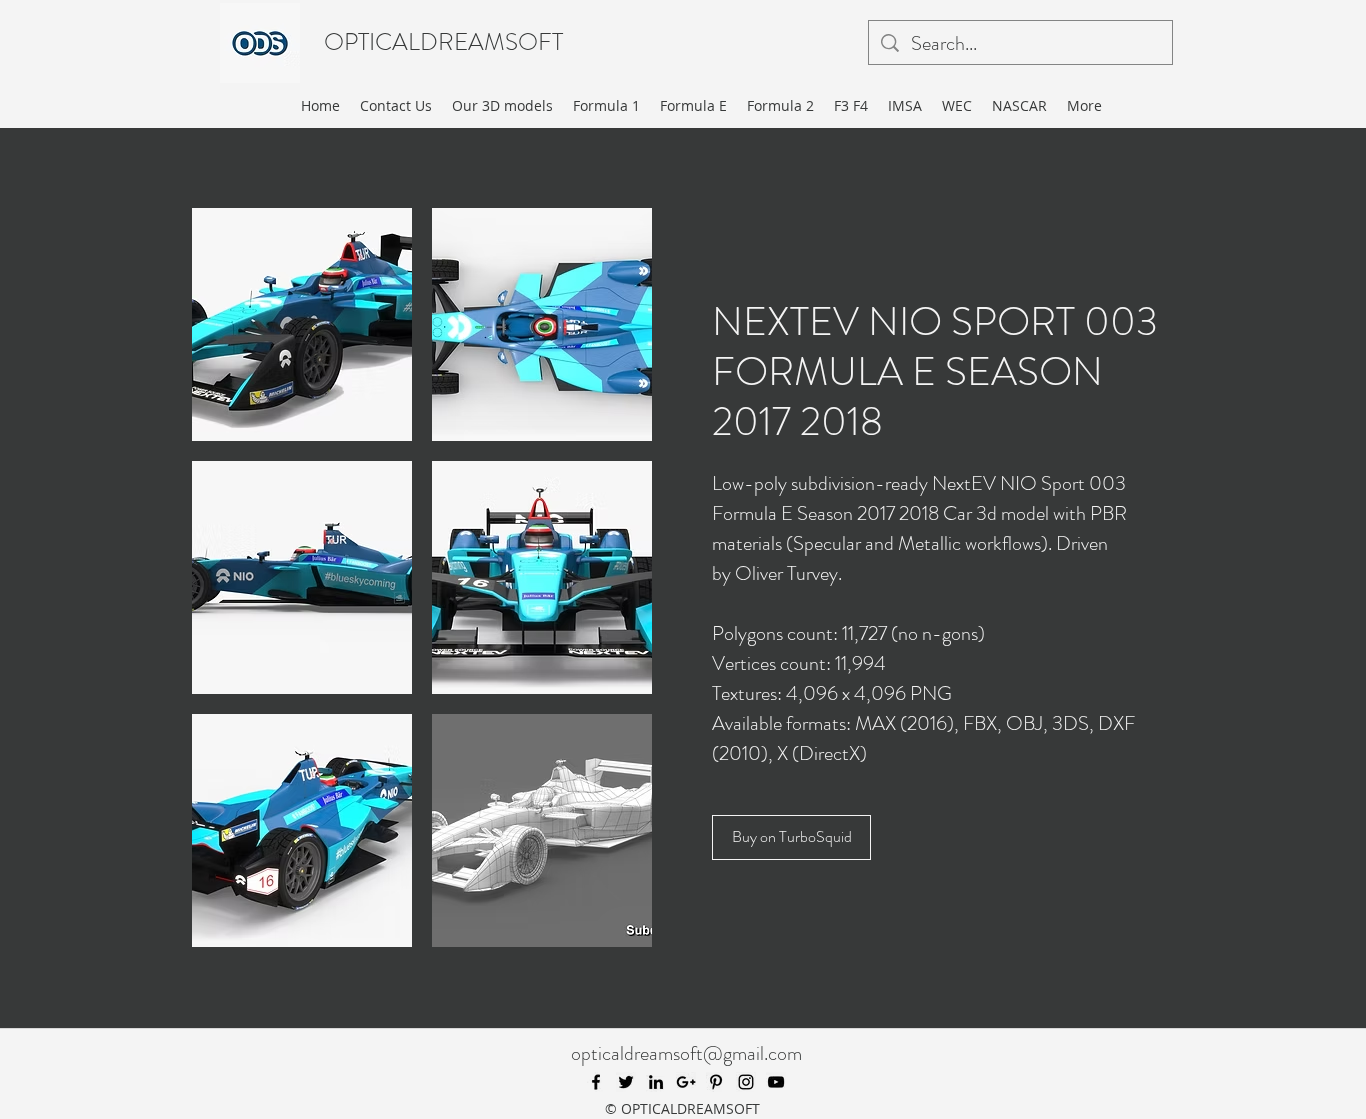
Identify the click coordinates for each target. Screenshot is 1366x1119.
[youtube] (776, 1082)
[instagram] (746, 1082)
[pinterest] (716, 1082)
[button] (302, 324)
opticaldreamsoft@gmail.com (686, 1053)
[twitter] (626, 1082)
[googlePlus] (686, 1082)
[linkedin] (656, 1082)
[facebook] (596, 1082)
